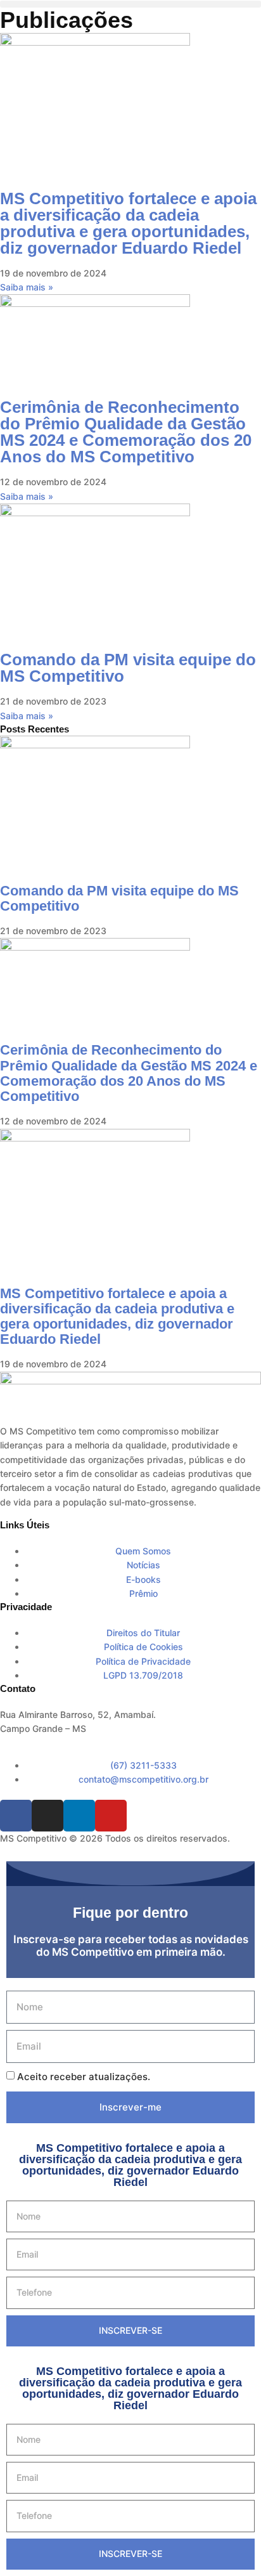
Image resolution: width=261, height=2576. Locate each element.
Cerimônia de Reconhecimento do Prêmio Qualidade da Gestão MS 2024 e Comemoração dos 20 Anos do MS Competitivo (126, 432)
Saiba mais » (27, 287)
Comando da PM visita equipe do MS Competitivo (128, 668)
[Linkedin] (79, 1816)
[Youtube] (111, 1816)
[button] (130, 4)
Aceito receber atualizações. (84, 2077)
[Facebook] (16, 1816)
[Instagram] (48, 1816)
